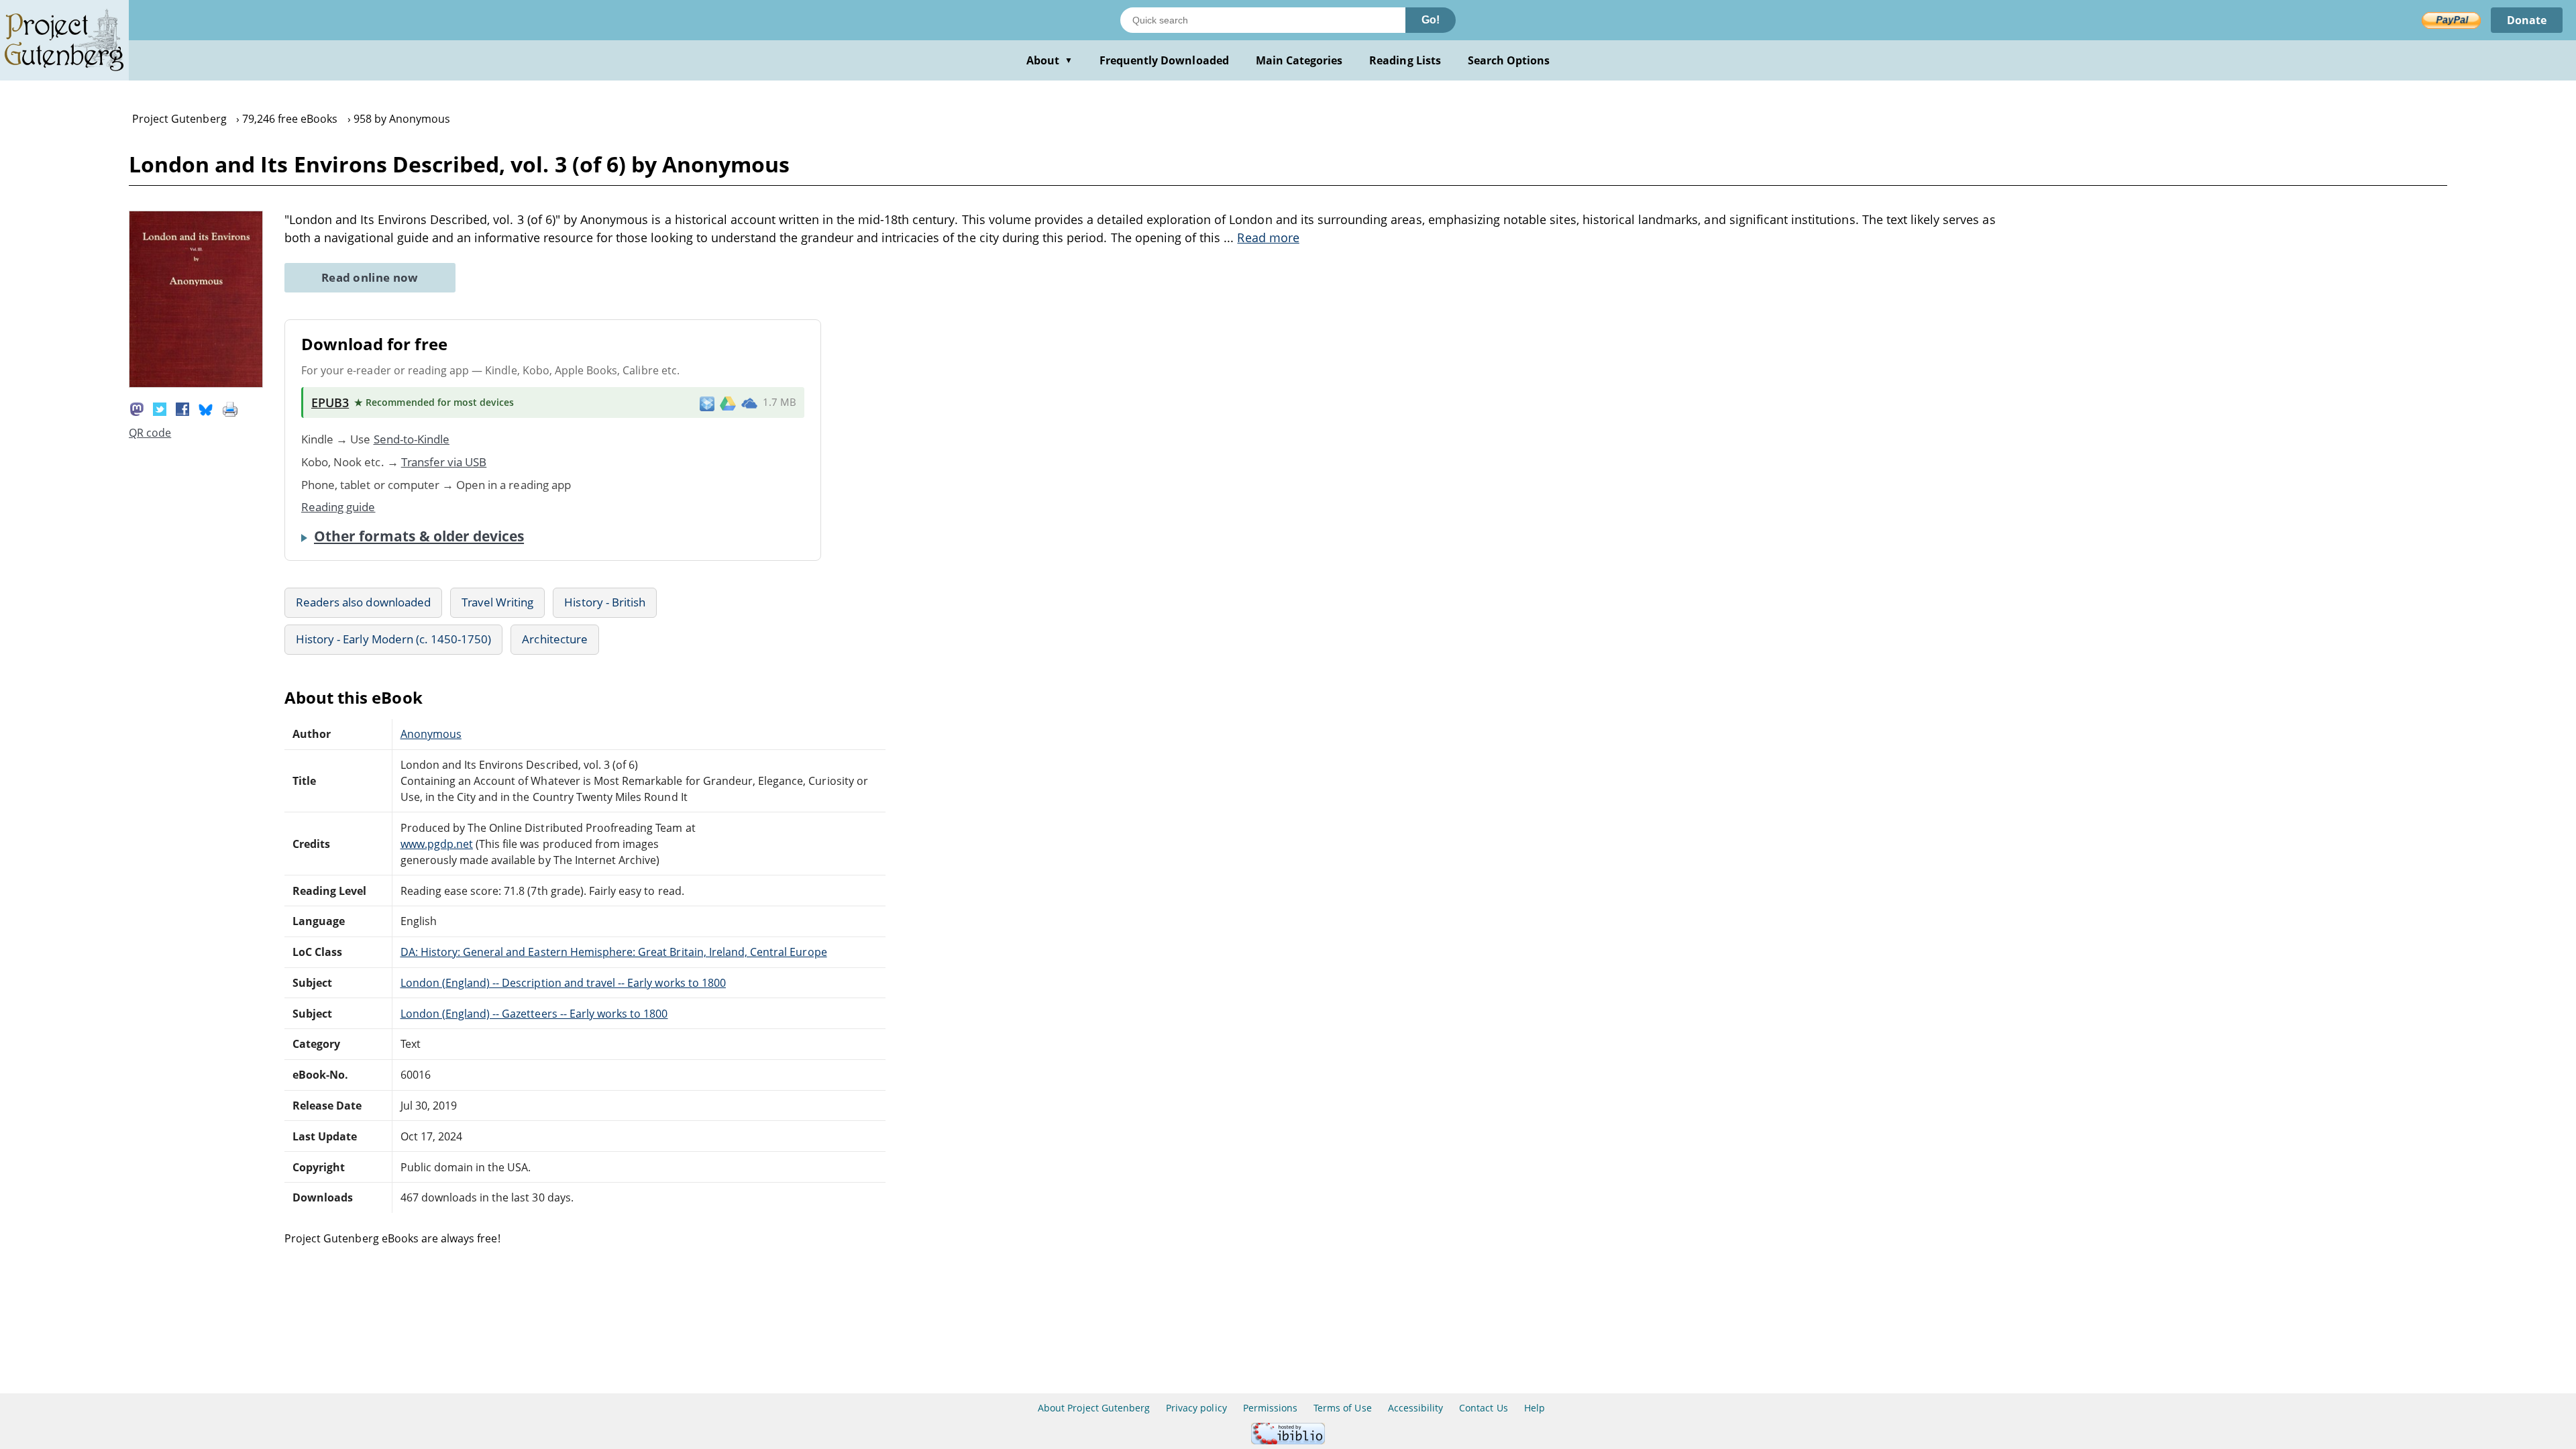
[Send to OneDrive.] (749, 402)
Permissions (1270, 1408)
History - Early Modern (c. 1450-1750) (393, 639)
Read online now (370, 277)
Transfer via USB (444, 462)
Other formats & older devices (419, 536)
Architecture (554, 639)
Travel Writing (498, 602)
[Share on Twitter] (160, 409)
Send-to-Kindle (412, 439)
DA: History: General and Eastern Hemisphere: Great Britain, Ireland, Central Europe (614, 952)
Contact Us (1483, 1408)
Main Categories (1299, 60)
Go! (1431, 20)
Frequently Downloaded (1164, 60)
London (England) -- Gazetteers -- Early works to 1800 (534, 1014)
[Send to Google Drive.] (728, 402)
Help (1535, 1408)
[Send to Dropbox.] (707, 403)
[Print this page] (230, 409)
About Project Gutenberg (1094, 1408)
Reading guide (338, 507)
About (1050, 60)
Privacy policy (1196, 1408)
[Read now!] (196, 384)
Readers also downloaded (363, 602)
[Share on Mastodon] (137, 409)
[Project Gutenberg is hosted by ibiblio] (1288, 1441)
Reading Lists (1405, 60)
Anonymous (431, 734)
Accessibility (1416, 1408)
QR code (150, 433)
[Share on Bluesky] (206, 409)
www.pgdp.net (437, 844)
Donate (2527, 20)
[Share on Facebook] (182, 409)
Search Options (1509, 60)
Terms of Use (1342, 1408)
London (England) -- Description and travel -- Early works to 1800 (563, 983)
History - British (605, 602)
